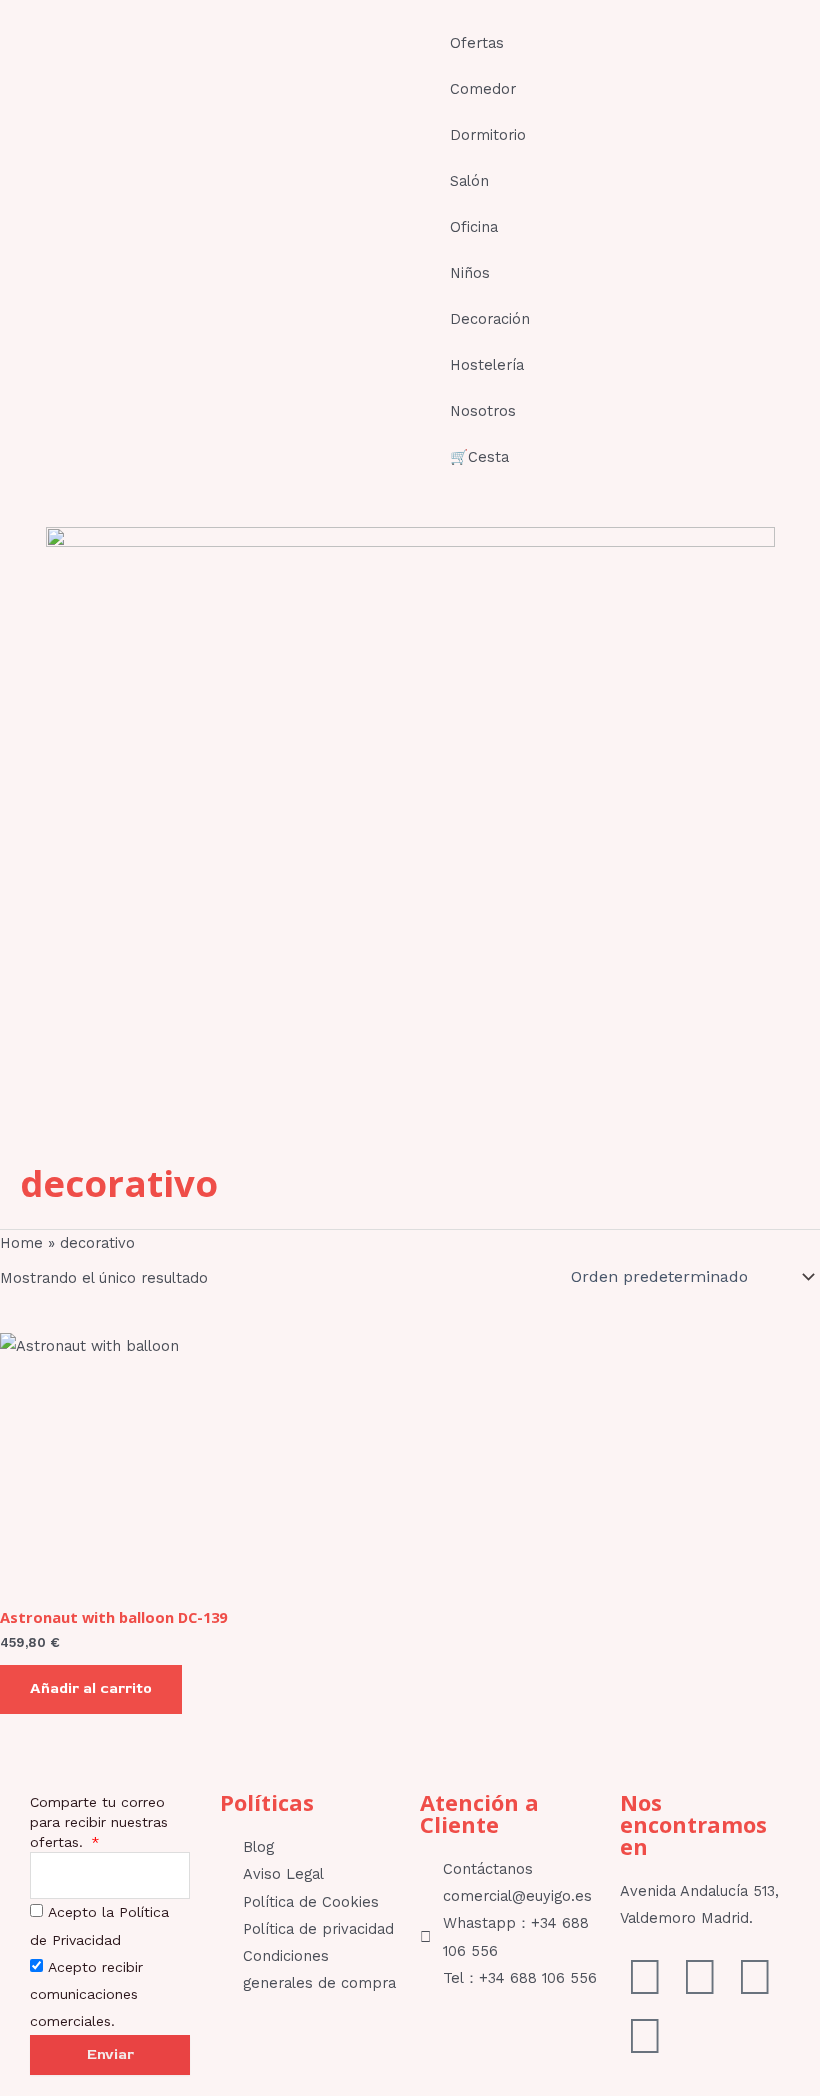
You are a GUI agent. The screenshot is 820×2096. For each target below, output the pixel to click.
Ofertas (477, 43)
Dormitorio (488, 135)
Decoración (490, 319)
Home (21, 1243)
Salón (469, 181)
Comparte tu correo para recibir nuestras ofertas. (99, 1822)
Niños (470, 273)
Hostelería (487, 365)
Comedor (483, 89)
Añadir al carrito (91, 1688)
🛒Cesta (479, 457)
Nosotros (483, 411)
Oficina (474, 227)
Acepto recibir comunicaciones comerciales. (86, 1994)
